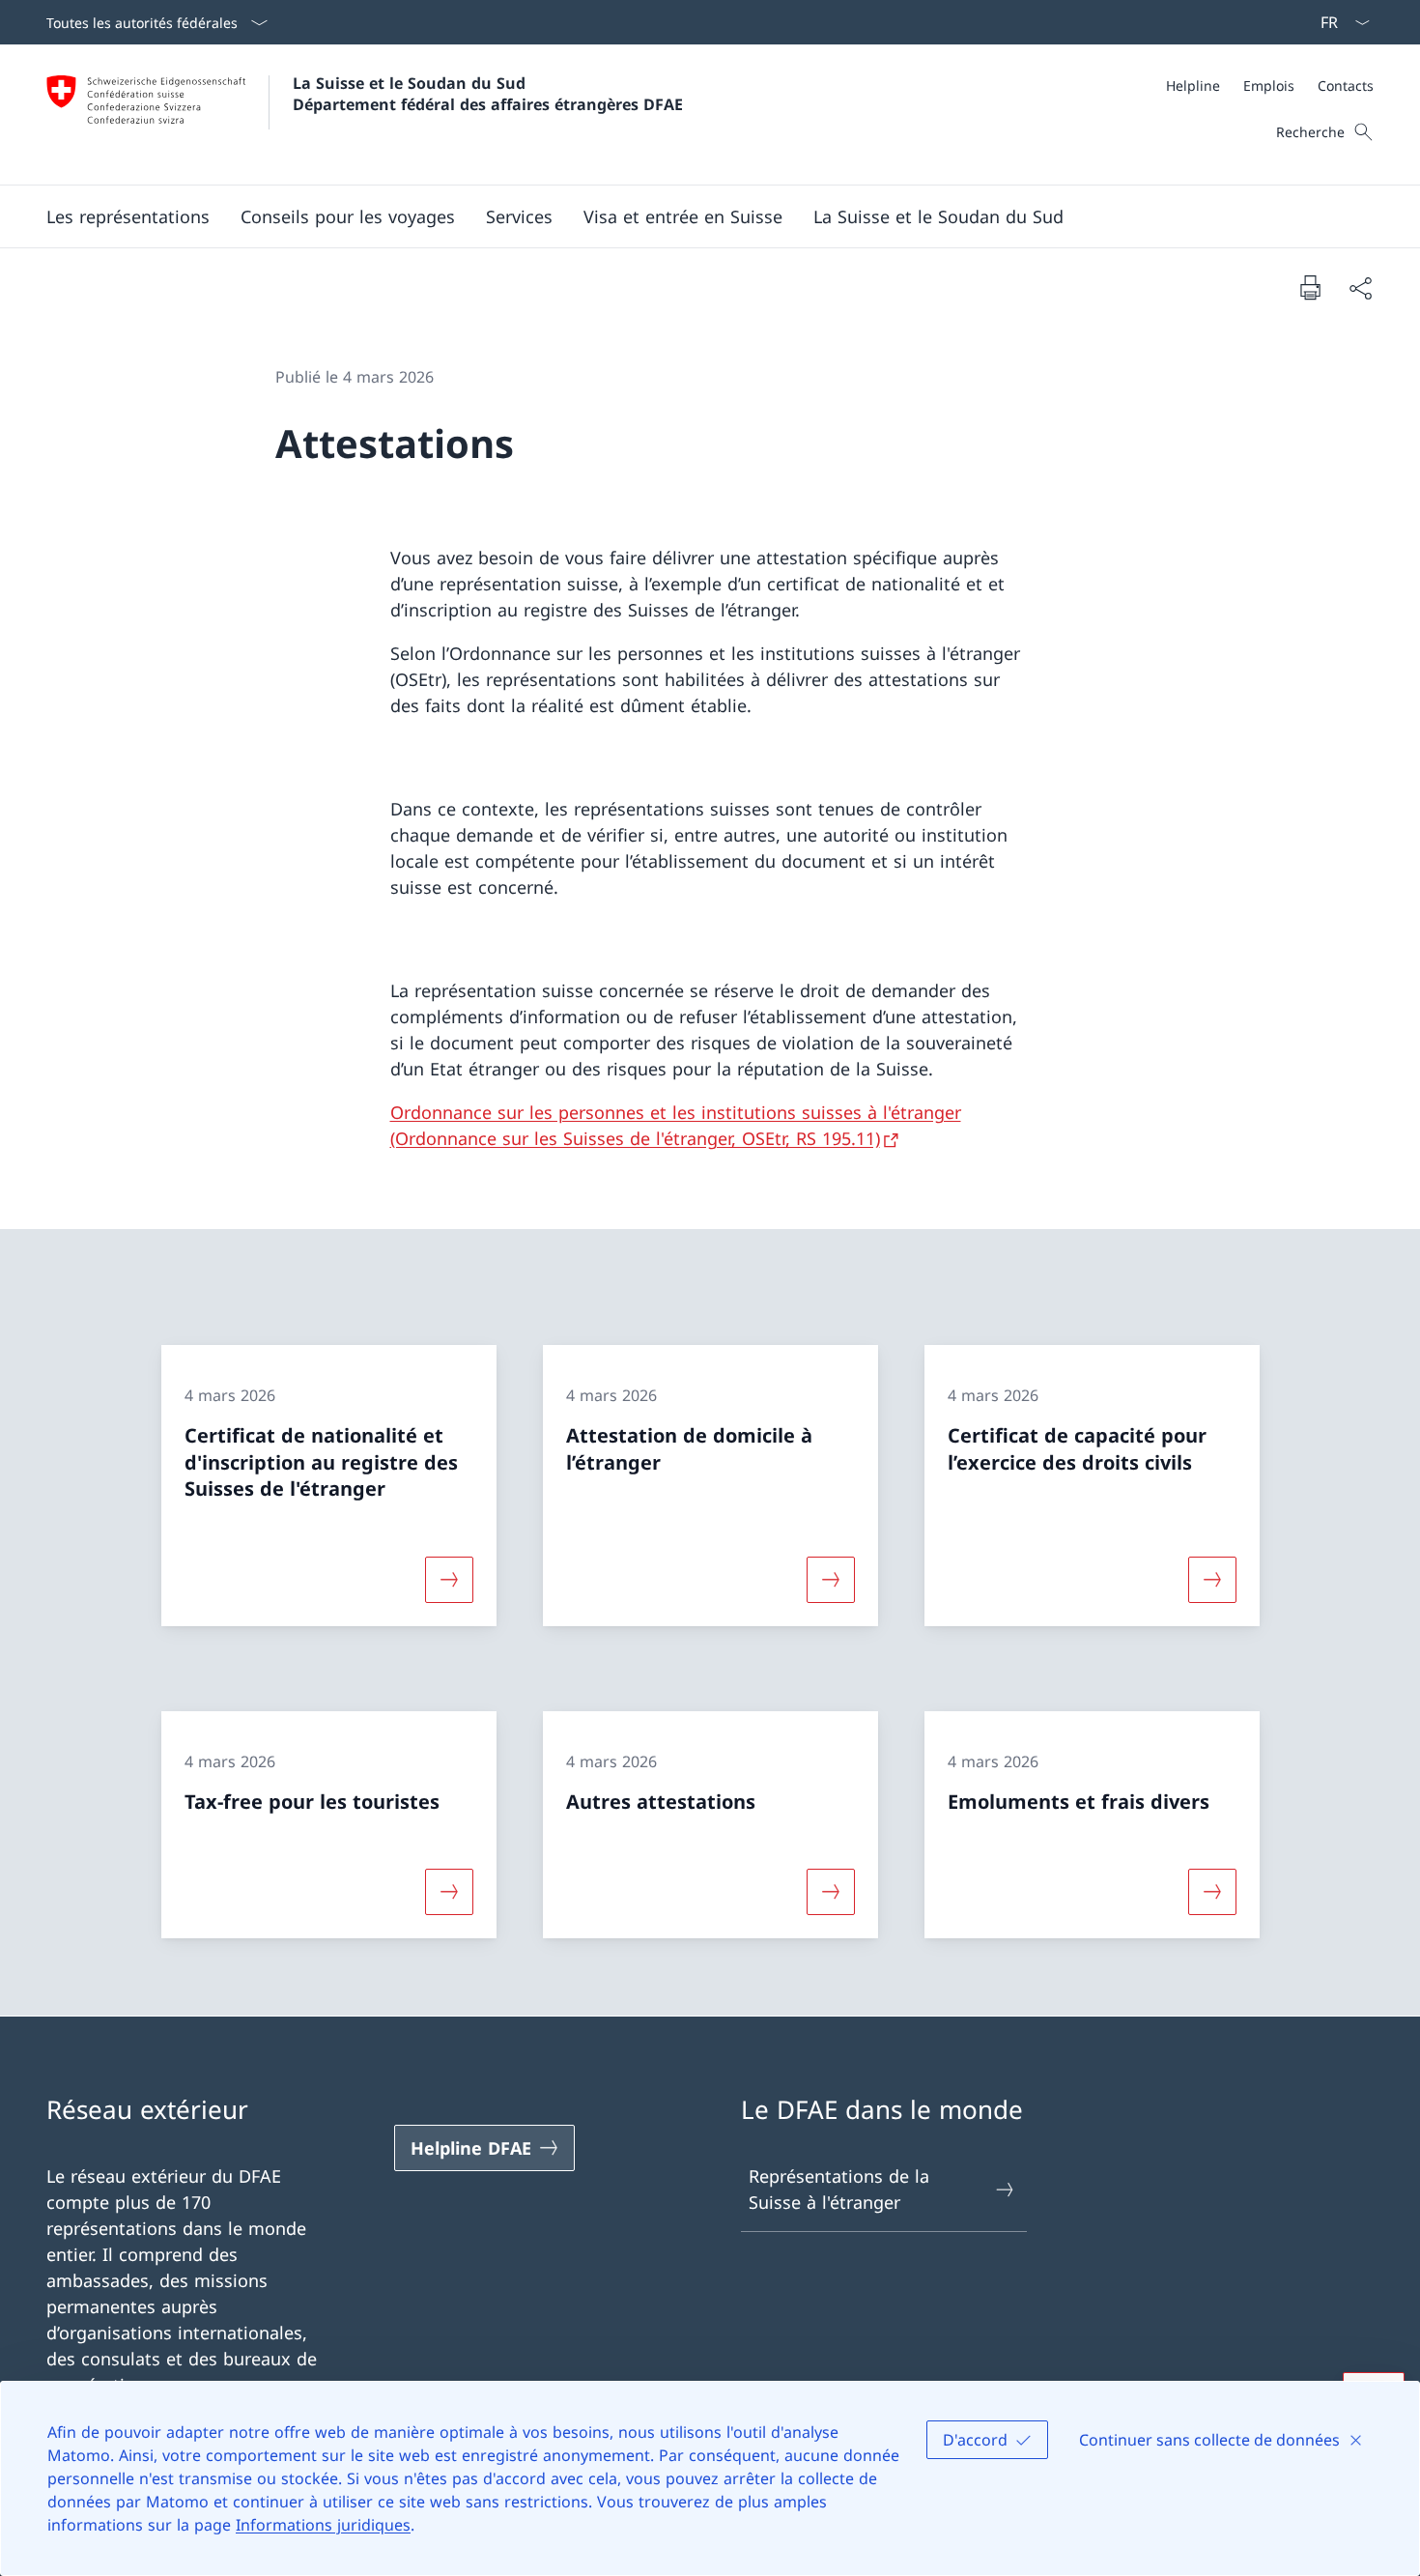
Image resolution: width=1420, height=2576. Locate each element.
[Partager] (1360, 287)
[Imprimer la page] (1310, 287)
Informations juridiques (323, 2525)
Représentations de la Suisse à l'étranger (839, 2189)
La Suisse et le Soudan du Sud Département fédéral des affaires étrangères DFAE (488, 94)
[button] (128, 216)
